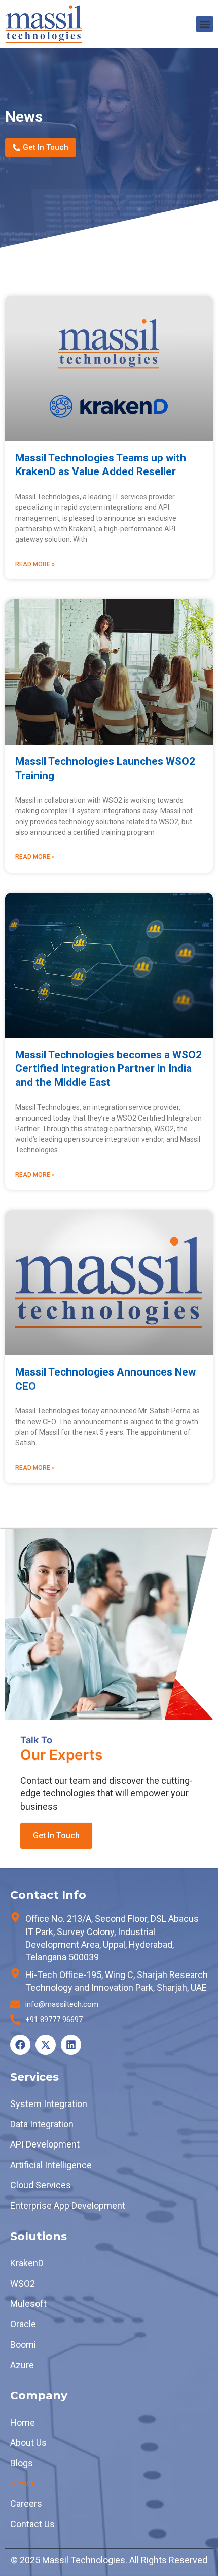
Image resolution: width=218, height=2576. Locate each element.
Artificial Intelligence (51, 2165)
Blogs (22, 2463)
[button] (205, 24)
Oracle (23, 2324)
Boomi (23, 2345)
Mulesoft (28, 2304)
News (22, 2483)
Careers (26, 2503)
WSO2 (23, 2283)
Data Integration (42, 2124)
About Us (28, 2443)
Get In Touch (56, 1836)
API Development (45, 2144)
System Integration (49, 2104)
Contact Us (32, 2524)
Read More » (35, 564)
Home (23, 2422)
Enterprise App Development (68, 2205)
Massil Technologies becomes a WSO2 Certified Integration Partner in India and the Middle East (108, 1069)
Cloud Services (41, 2185)
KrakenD (27, 2263)
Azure (22, 2365)
